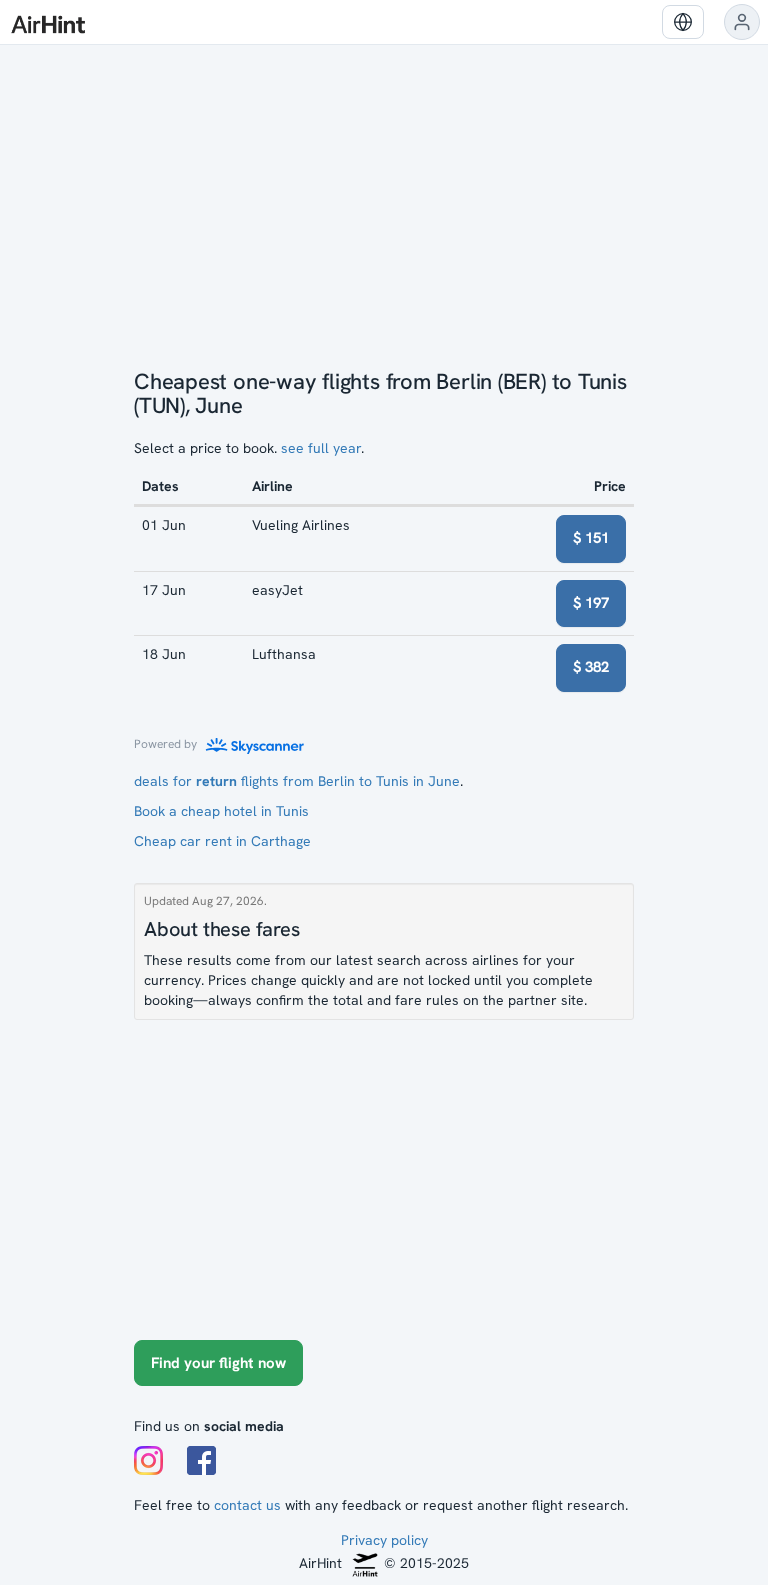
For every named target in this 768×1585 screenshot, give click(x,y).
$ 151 (591, 538)
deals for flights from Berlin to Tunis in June (297, 781)
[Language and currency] (683, 22)
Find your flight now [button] (218, 1363)
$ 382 (591, 667)
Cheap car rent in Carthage (222, 841)
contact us (247, 1505)
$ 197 (591, 603)
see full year (321, 448)
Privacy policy (384, 1540)
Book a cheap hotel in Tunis (221, 811)
